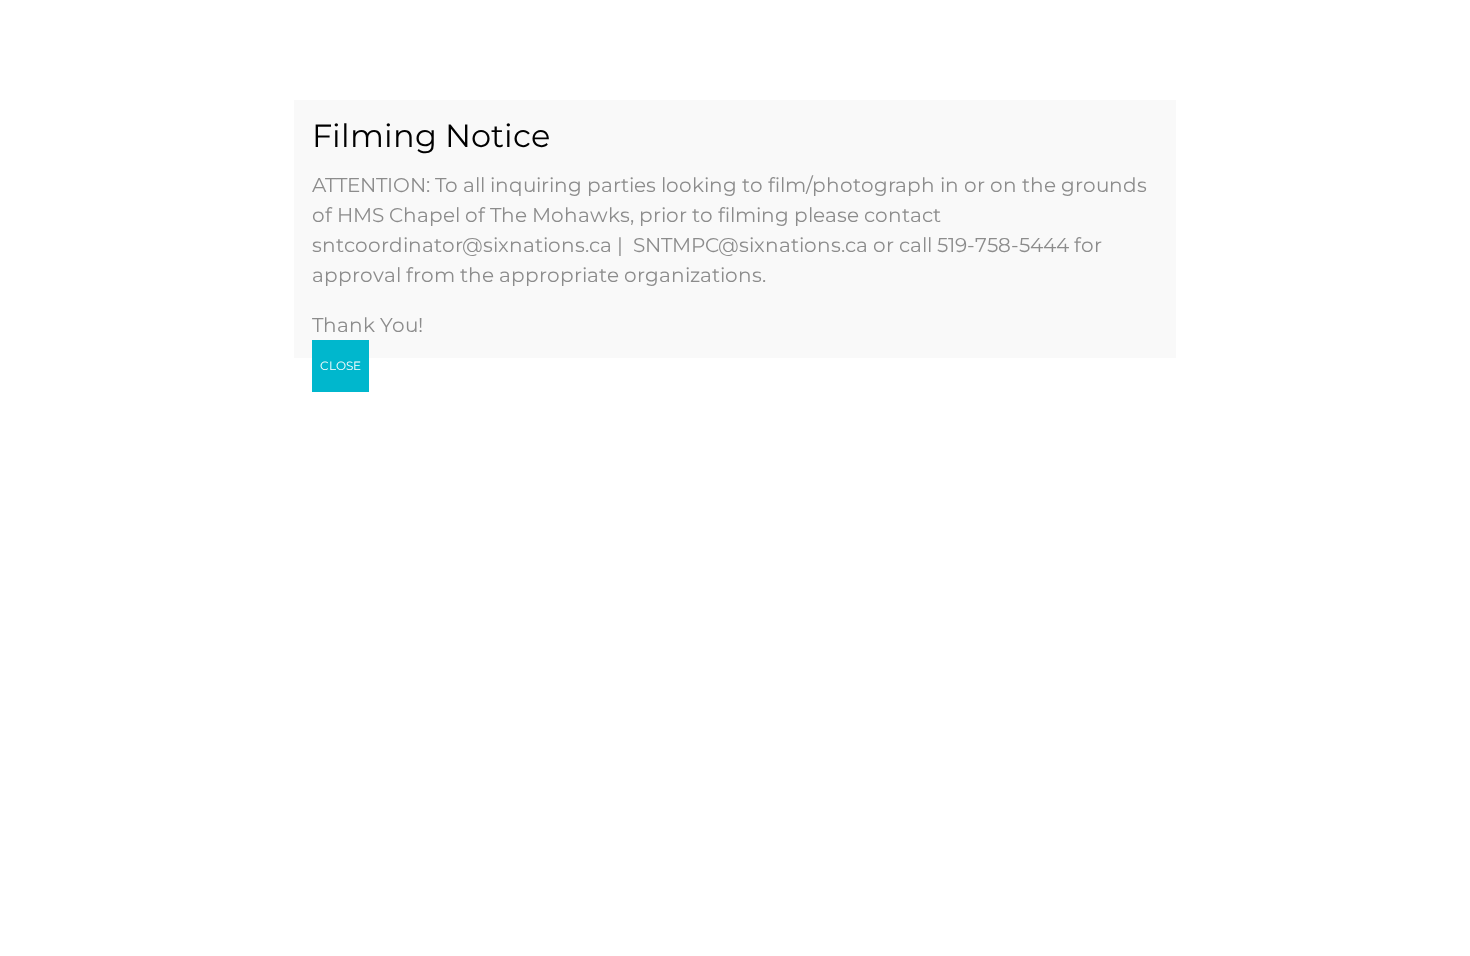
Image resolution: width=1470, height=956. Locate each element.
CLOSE (340, 365)
